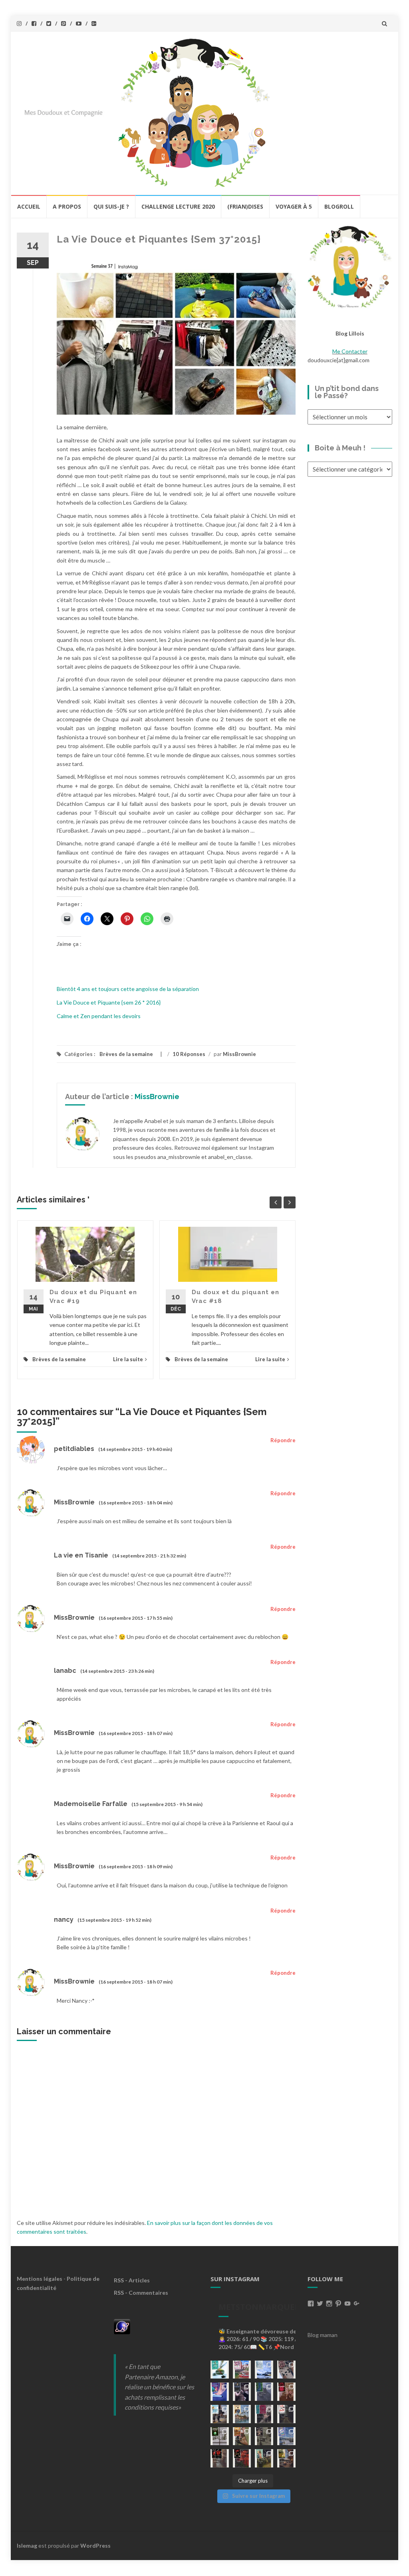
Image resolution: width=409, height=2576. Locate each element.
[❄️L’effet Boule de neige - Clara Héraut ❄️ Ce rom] (286, 2436)
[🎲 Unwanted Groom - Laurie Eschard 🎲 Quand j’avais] (242, 2370)
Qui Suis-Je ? (111, 206)
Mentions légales (40, 2279)
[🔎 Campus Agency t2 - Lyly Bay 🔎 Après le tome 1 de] (242, 2414)
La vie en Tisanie (81, 1555)
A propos (67, 206)
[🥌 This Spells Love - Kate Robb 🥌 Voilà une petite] (220, 2370)
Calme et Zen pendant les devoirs (99, 1016)
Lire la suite (128, 1359)
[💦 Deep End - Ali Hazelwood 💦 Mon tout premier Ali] (220, 2392)
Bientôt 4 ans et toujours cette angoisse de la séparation (128, 989)
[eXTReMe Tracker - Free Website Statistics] (122, 2326)
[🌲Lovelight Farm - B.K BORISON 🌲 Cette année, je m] (264, 2458)
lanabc (65, 1671)
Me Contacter (350, 351)
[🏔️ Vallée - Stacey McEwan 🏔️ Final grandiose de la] (264, 2392)
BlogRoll (339, 206)
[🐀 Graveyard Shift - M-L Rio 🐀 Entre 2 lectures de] (264, 2436)
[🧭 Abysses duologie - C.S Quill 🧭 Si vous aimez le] (264, 2414)
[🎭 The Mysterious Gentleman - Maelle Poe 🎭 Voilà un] (242, 2392)
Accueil (29, 206)
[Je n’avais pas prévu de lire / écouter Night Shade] (286, 2370)
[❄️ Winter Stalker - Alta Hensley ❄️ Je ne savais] (220, 2436)
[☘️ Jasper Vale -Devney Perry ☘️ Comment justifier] (286, 2458)
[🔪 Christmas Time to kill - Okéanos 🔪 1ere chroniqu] (242, 2458)
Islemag (27, 2545)
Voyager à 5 (294, 206)
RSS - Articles (132, 2280)
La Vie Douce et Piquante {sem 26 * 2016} (109, 1002)
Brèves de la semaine (126, 1054)
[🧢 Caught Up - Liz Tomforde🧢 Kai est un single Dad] (242, 2436)
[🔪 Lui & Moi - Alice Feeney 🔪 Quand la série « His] (286, 2414)
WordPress (95, 2545)
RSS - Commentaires (141, 2293)
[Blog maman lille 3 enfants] (350, 266)
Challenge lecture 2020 (178, 206)
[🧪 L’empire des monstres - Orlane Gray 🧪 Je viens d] (220, 2458)
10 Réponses (189, 1054)
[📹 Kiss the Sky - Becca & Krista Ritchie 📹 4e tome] (220, 2414)
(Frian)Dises (245, 206)
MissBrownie (239, 1054)
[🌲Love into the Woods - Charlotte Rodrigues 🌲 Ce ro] (264, 2370)
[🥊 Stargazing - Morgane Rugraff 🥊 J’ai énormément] (286, 2392)
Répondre (283, 1440)
